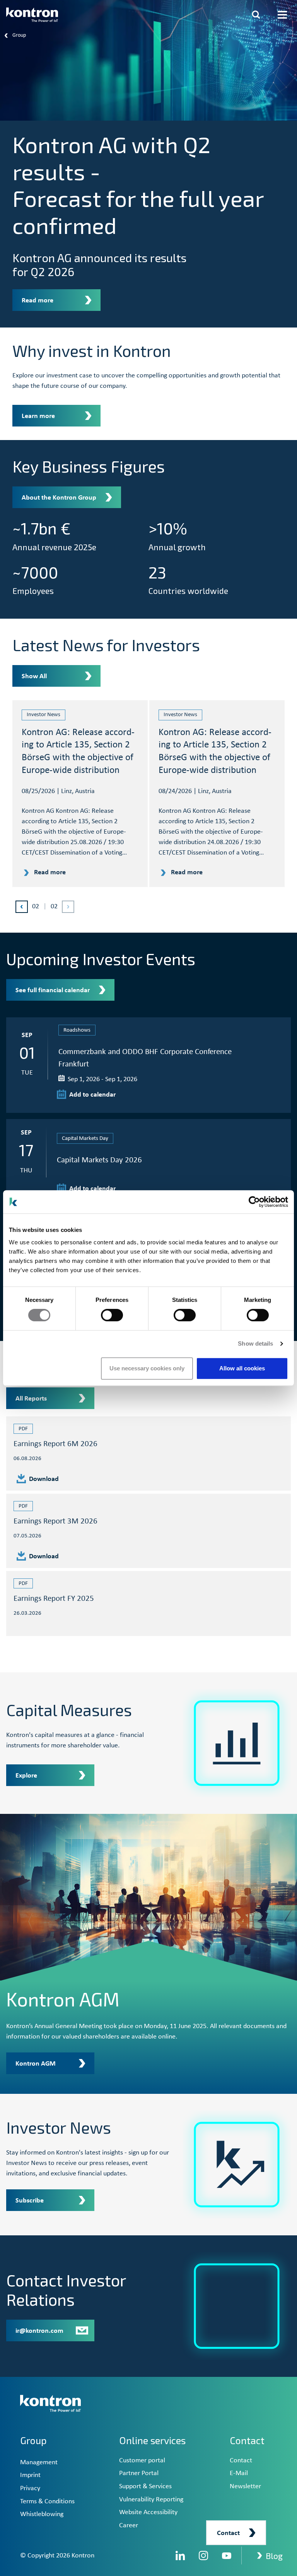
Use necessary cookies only (147, 1368)
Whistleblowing (42, 2514)
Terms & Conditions (47, 2502)
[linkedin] (180, 2556)
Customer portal (142, 2461)
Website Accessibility (148, 2512)
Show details (255, 1343)
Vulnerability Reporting (151, 2500)
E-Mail (239, 2473)
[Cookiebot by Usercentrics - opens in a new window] (254, 1202)
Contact (241, 2461)
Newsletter (245, 2486)
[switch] (112, 1315)
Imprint (30, 2475)
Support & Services (145, 2486)
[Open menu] (282, 15)
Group (33, 2440)
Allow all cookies (242, 1368)
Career (129, 2526)
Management (39, 2463)
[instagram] (203, 2556)
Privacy (30, 2488)
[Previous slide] (22, 907)
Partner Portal (139, 2473)
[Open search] (256, 15)
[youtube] (227, 2556)
